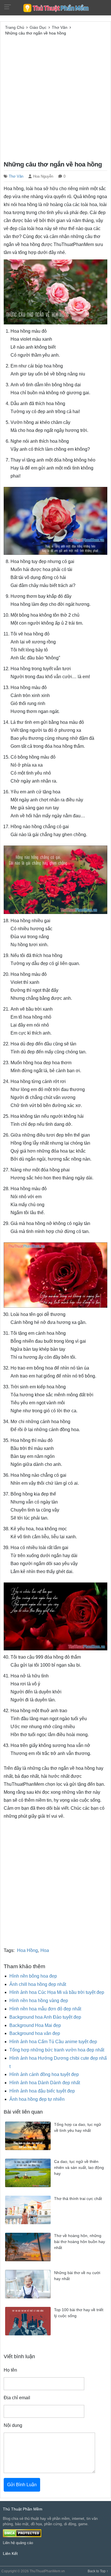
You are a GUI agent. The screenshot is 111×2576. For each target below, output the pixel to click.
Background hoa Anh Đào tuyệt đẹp (45, 2017)
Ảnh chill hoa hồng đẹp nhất (38, 1984)
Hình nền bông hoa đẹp (33, 1976)
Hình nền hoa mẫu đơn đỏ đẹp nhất (45, 2009)
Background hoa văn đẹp (35, 2033)
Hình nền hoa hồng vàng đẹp (39, 2001)
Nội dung (13, 2425)
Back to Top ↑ (98, 2571)
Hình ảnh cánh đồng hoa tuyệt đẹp (44, 2074)
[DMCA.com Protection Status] (22, 2533)
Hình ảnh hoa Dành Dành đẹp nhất (45, 2083)
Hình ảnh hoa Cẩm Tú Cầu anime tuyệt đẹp (53, 2042)
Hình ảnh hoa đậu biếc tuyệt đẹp (42, 2091)
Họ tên (10, 2370)
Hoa (45, 1950)
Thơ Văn (16, 176)
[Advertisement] (55, 97)
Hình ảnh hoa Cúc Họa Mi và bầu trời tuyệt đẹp (57, 1992)
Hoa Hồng (27, 1950)
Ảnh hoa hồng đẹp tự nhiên (37, 2099)
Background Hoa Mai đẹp (35, 2025)
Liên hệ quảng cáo (18, 2543)
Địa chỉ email (17, 2398)
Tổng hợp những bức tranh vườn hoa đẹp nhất (57, 2050)
